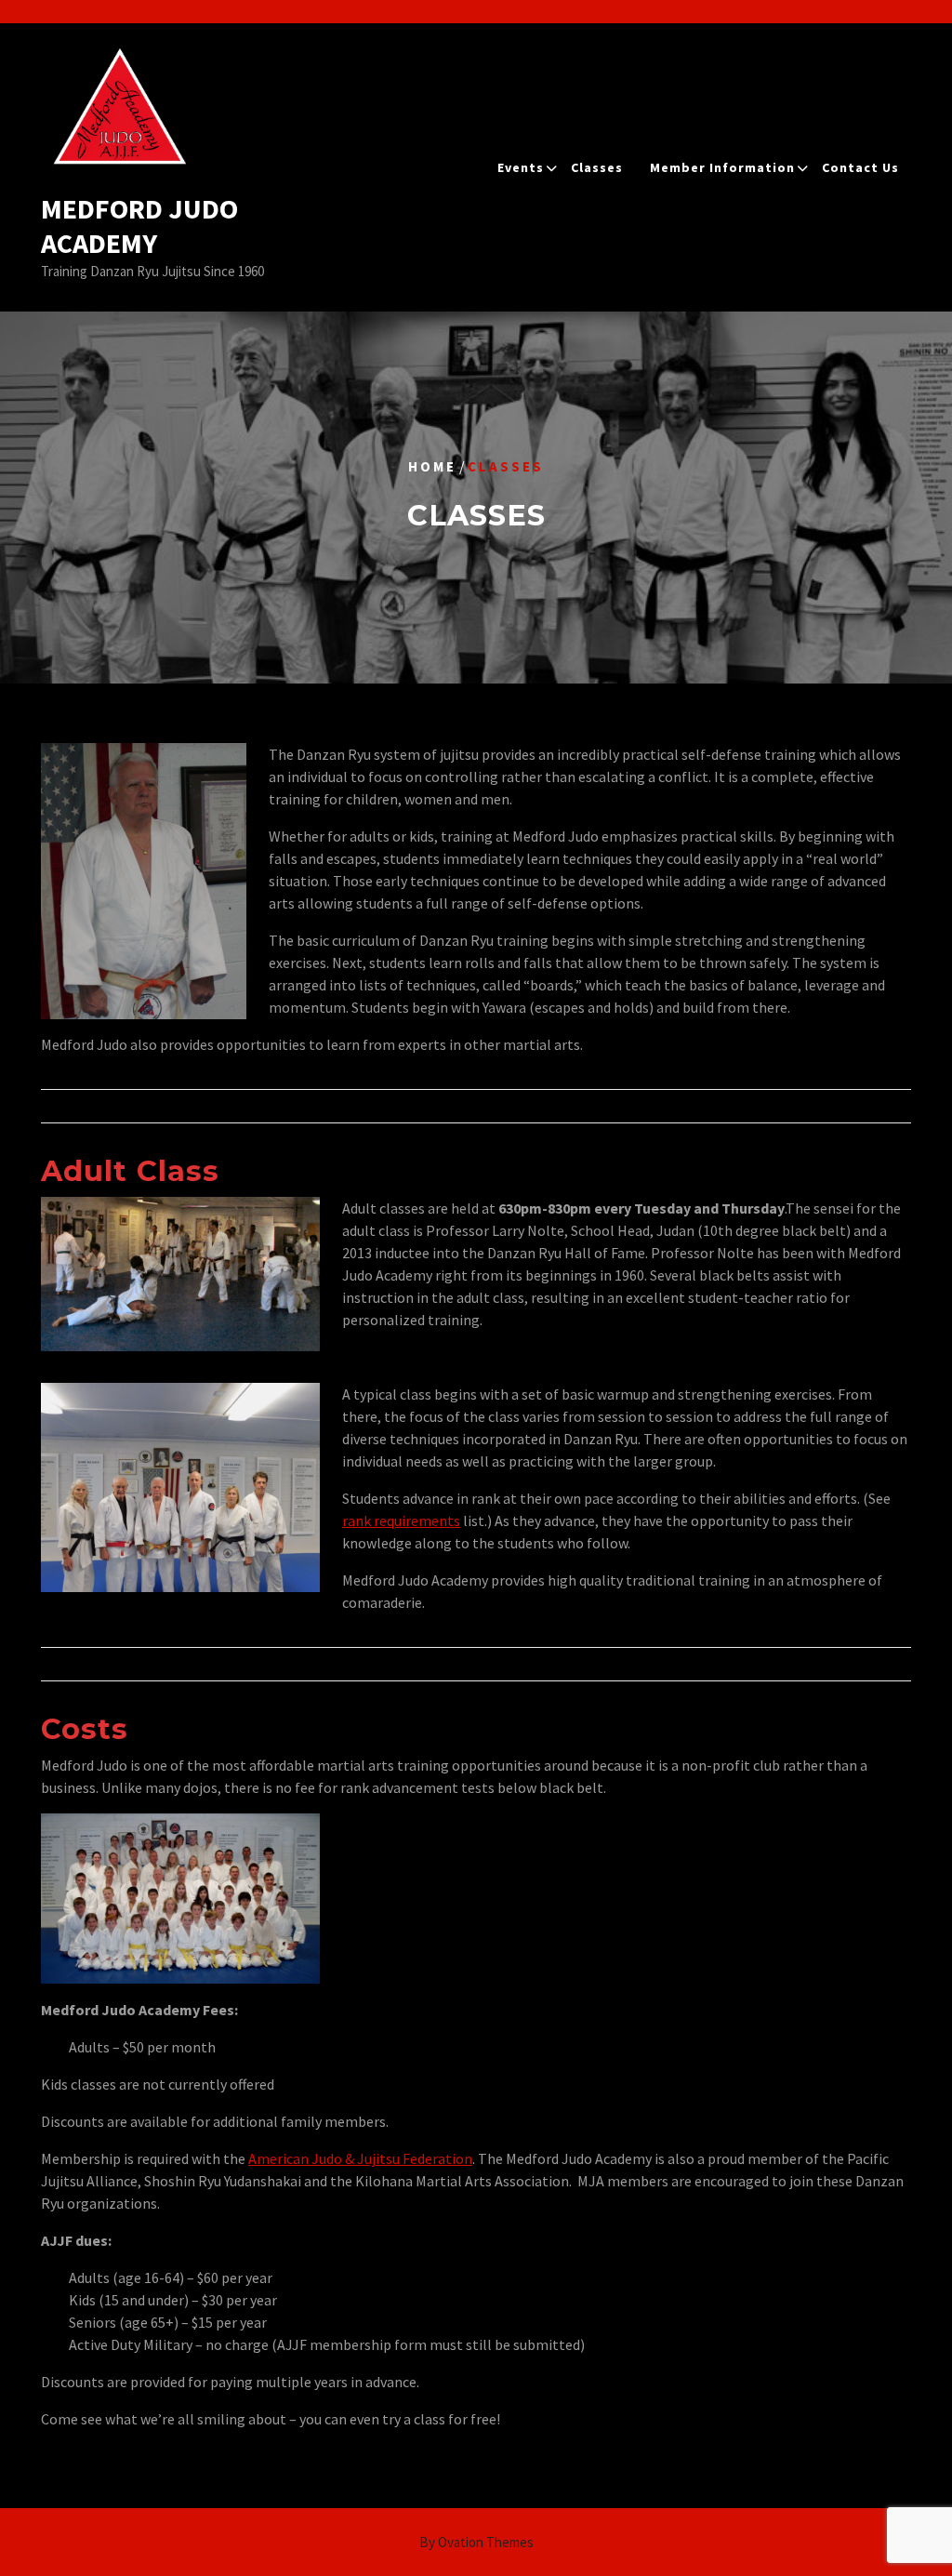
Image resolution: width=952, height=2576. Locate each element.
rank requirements (401, 1520)
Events (521, 167)
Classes (597, 167)
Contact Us (860, 167)
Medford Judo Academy (139, 226)
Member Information (722, 167)
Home (432, 466)
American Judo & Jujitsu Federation (360, 2158)
